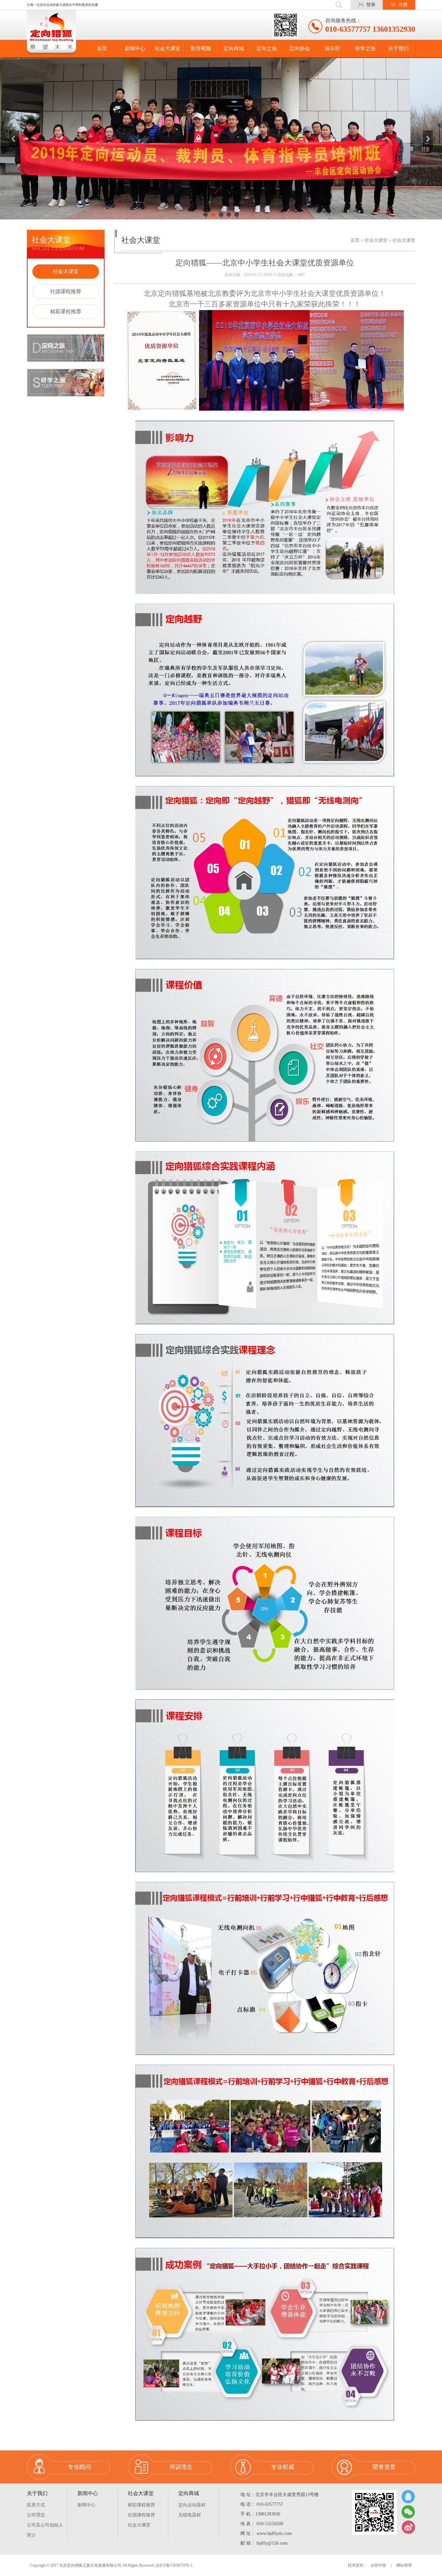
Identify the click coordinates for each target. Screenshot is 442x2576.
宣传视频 (201, 48)
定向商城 (234, 48)
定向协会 (300, 48)
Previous (14, 139)
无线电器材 (190, 2515)
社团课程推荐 (66, 291)
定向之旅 (267, 48)
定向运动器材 (192, 2505)
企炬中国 (378, 2565)
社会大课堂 (168, 48)
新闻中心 (135, 48)
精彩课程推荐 (66, 311)
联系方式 (36, 2505)
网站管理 (404, 2565)
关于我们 (398, 48)
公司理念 (36, 2515)
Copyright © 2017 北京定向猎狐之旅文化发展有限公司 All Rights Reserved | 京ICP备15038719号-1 (111, 2565)
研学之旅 (365, 48)
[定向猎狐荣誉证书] (221, 139)
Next (428, 139)
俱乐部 (332, 48)
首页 (102, 48)
